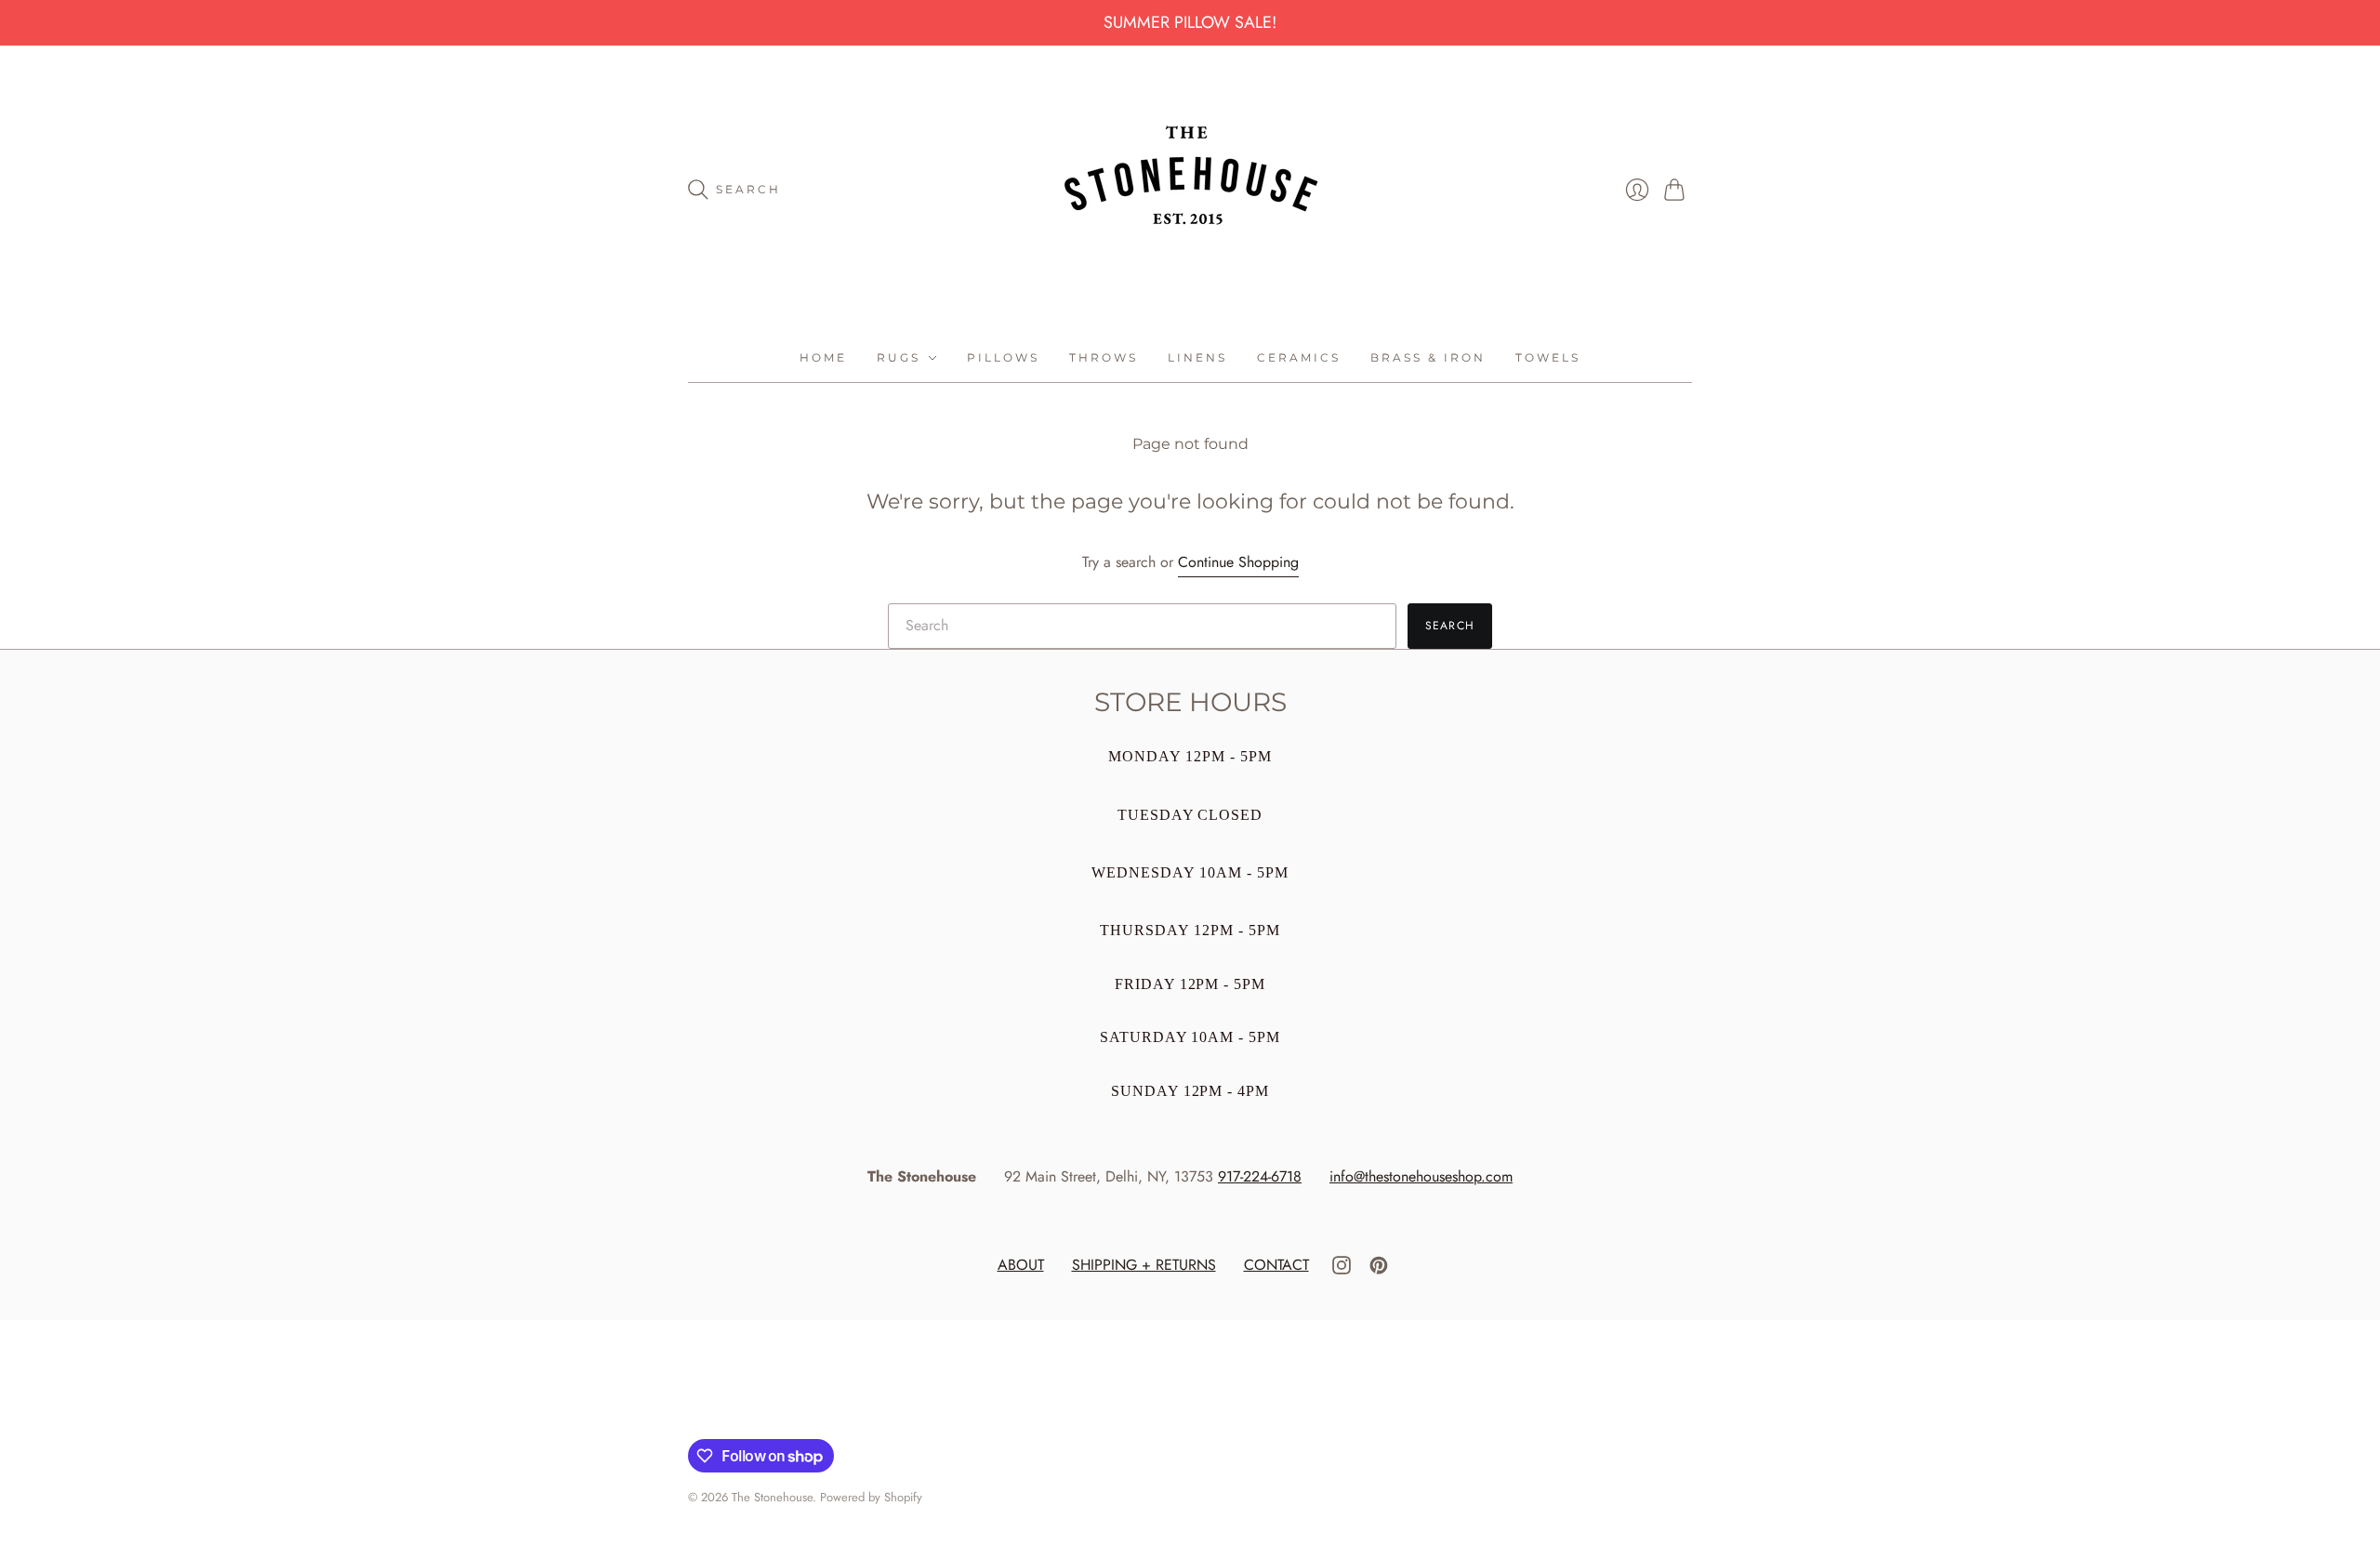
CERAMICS (1299, 357)
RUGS (899, 357)
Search (1450, 626)
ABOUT (1021, 1265)
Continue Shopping (1238, 562)
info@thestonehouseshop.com (1421, 1176)
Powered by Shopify (871, 1497)
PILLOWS (1003, 357)
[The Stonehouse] (1190, 190)
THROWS (1104, 357)
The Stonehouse (772, 1497)
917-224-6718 (1260, 1176)
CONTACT (1276, 1265)
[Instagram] (1342, 1269)
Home (823, 357)
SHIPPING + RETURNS (1144, 1265)
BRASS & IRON (1428, 357)
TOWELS (1548, 357)
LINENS (1197, 357)
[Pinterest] (1379, 1269)
